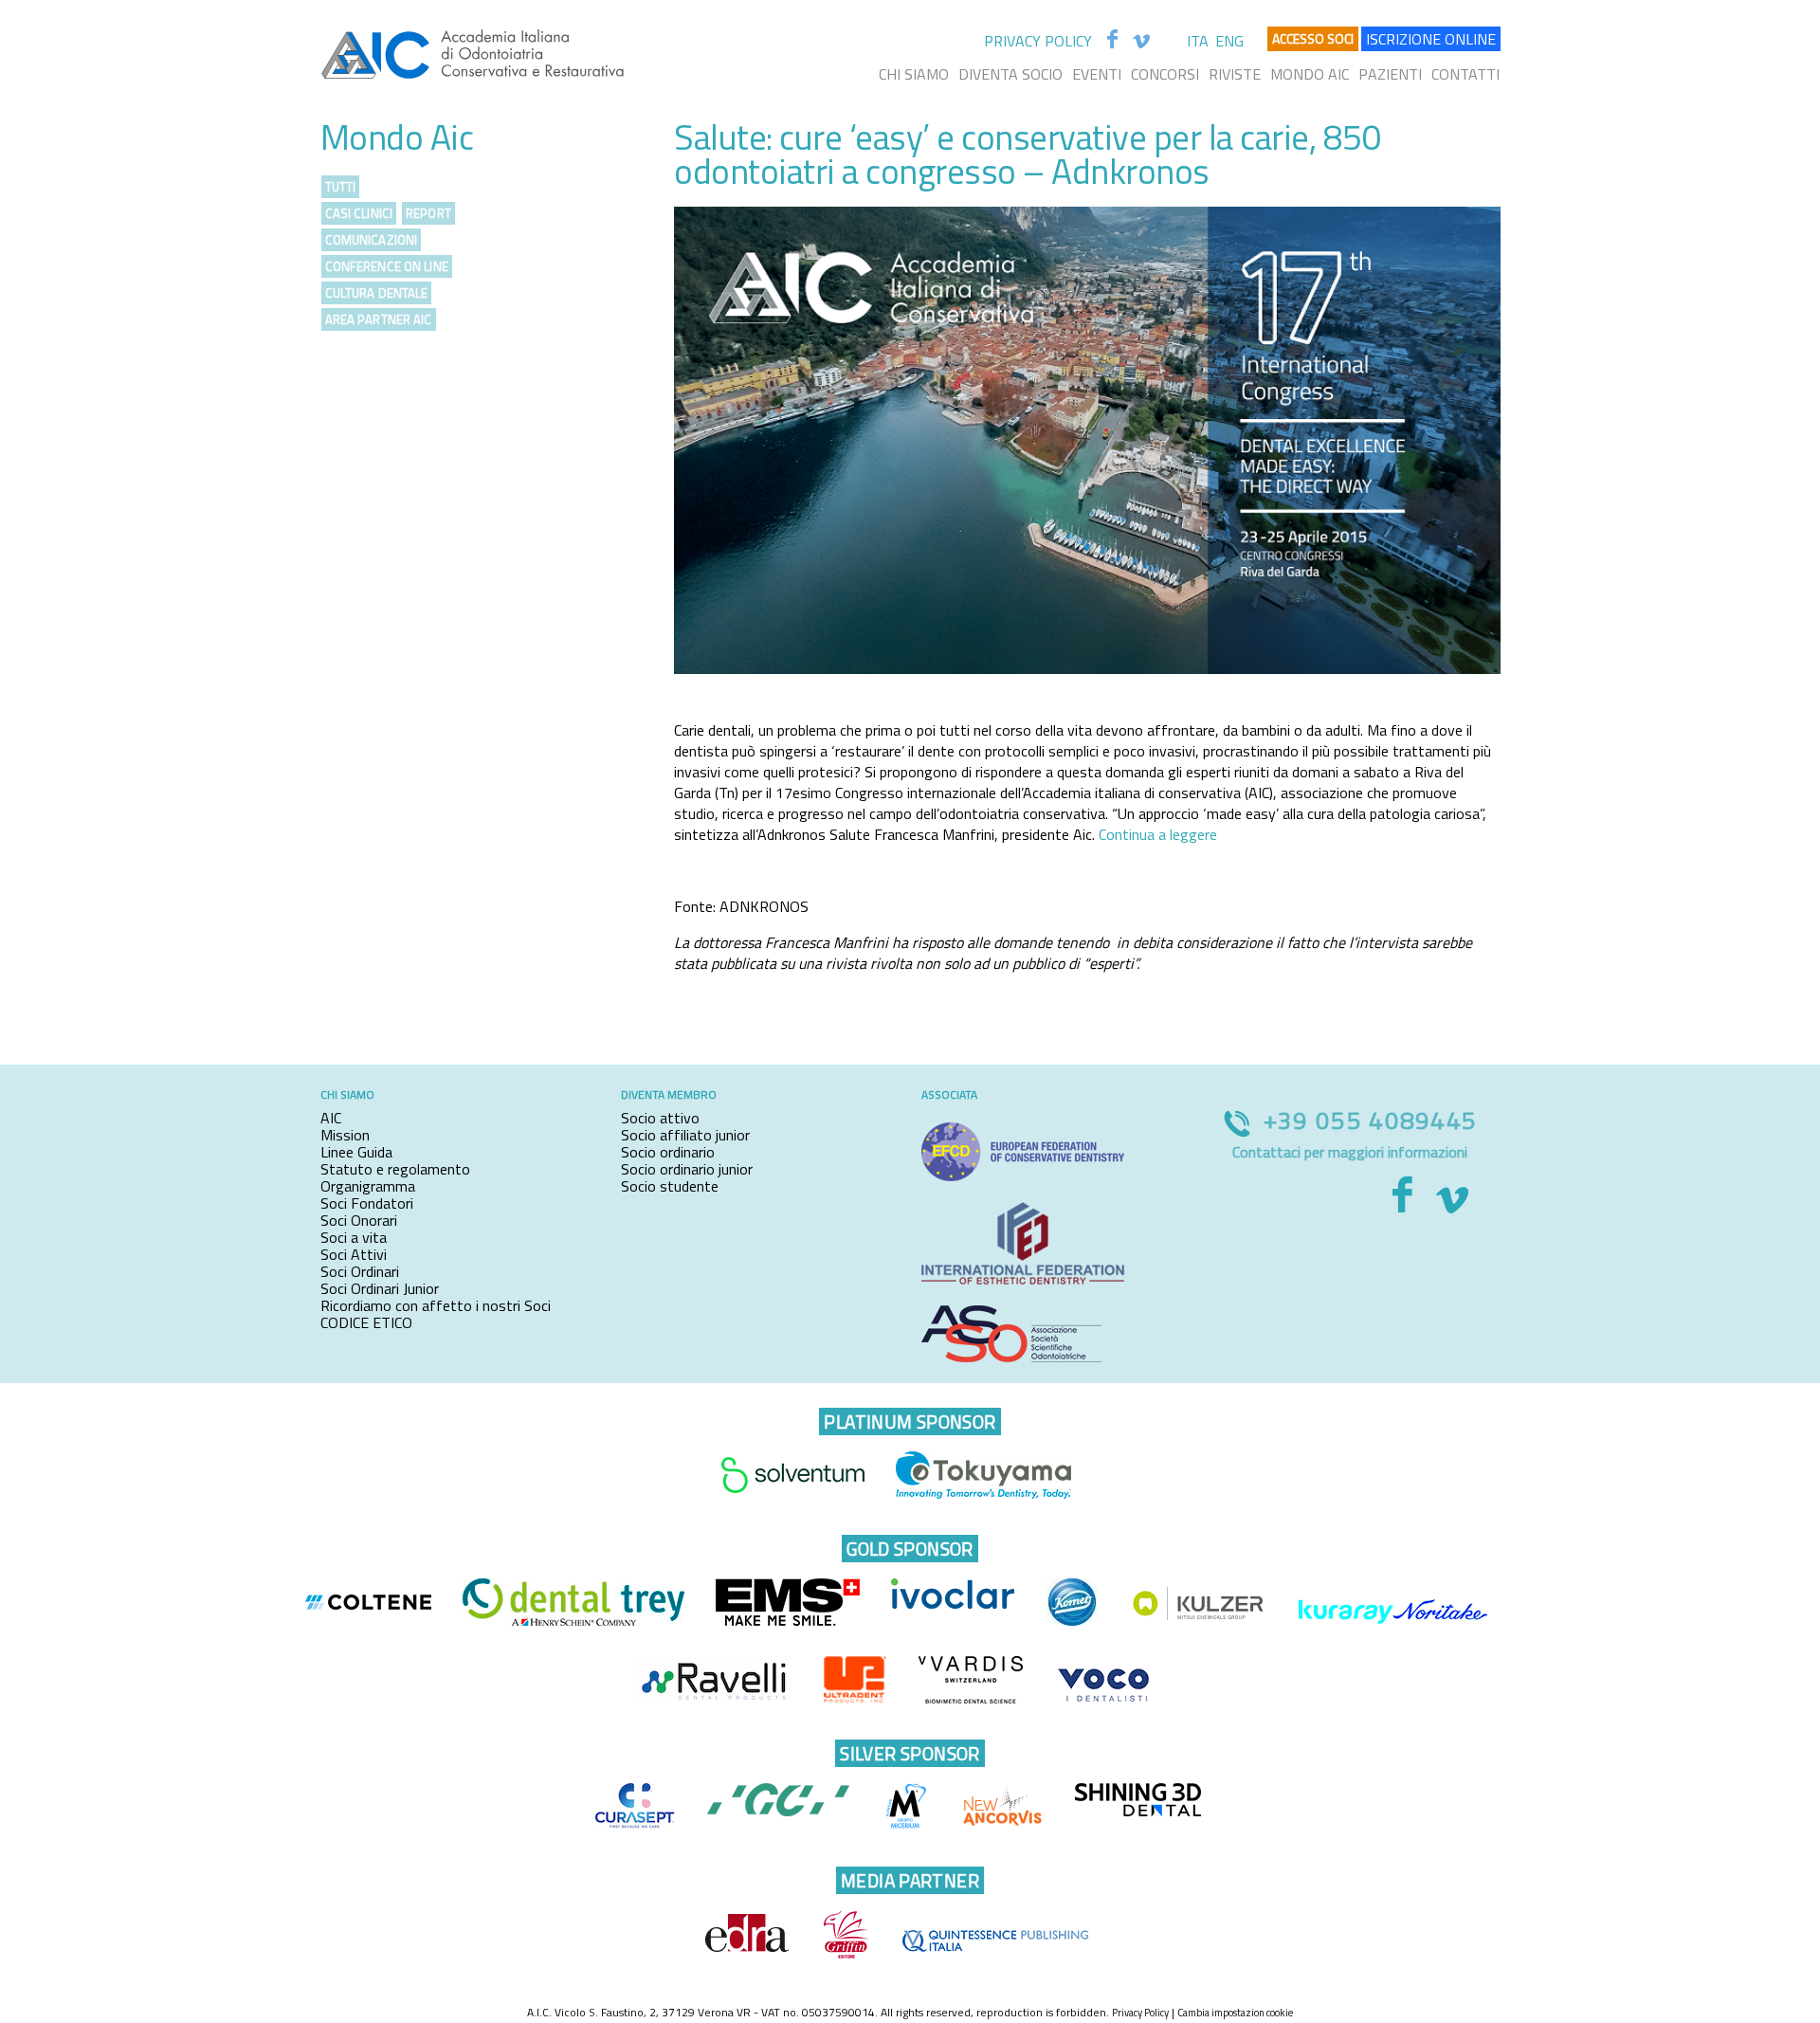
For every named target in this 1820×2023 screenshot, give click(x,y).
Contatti (1465, 74)
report (428, 213)
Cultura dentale (377, 293)
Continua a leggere (1158, 834)
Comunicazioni (372, 240)
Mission (345, 1135)
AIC (331, 1118)
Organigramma (368, 1186)
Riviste (1235, 74)
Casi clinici (359, 213)
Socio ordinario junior (687, 1169)
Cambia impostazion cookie (1235, 2013)
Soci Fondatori (367, 1203)
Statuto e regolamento (395, 1169)
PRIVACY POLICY (1038, 41)
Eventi (1097, 74)
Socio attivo (660, 1118)
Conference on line (387, 266)
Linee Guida (356, 1152)
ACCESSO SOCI (1313, 38)
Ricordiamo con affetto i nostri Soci (436, 1305)
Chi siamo (914, 74)
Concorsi (1165, 74)
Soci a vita (354, 1237)
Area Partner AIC (379, 319)
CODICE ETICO (366, 1322)
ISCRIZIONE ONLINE (1431, 39)
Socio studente (670, 1186)
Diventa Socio (1010, 74)
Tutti (341, 187)
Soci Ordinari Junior (380, 1288)
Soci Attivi (354, 1254)
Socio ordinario (668, 1152)
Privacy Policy (1140, 2013)
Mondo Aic (1310, 74)
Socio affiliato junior (685, 1135)
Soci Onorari (359, 1220)
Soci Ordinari (360, 1271)
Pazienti (1390, 74)
